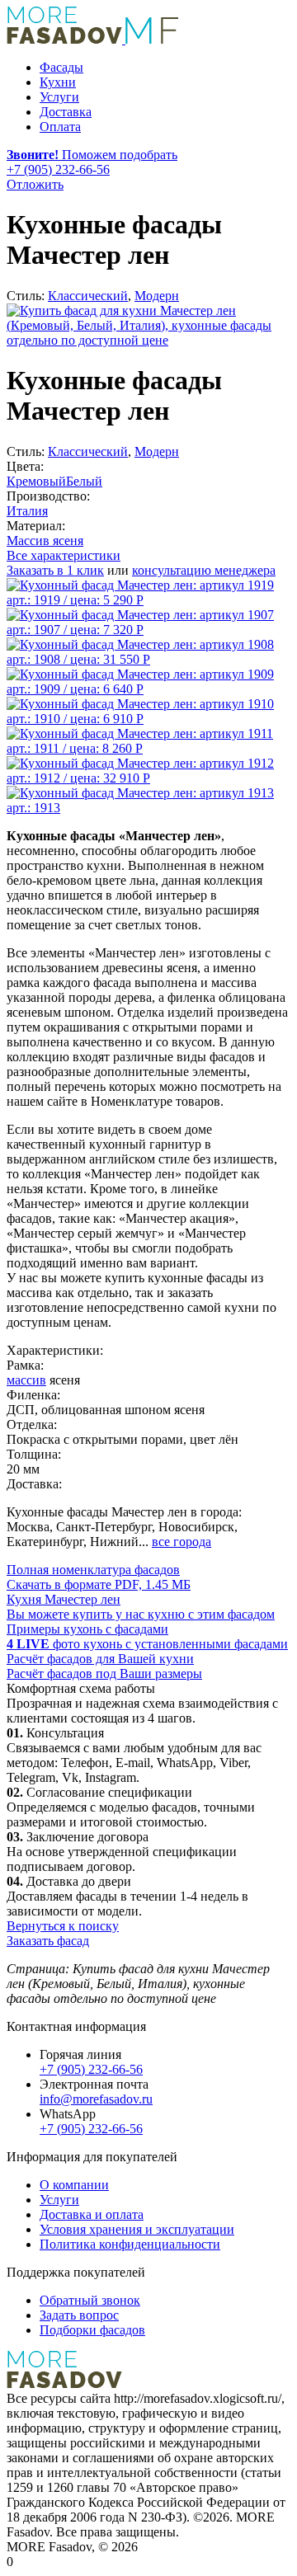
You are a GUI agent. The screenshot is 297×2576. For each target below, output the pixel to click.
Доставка (66, 112)
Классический (88, 296)
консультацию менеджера (204, 570)
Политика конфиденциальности (130, 2244)
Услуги (59, 97)
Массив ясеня (45, 541)
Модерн (157, 296)
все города (181, 1542)
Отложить (35, 184)
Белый (84, 481)
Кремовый (36, 481)
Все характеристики (64, 555)
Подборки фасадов (92, 2330)
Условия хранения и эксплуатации (137, 2229)
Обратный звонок (90, 2300)
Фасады (61, 67)
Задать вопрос (79, 2315)
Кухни (58, 82)
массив (26, 1380)
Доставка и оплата (92, 2214)
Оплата (60, 127)
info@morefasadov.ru (96, 2099)
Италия (27, 511)
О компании (74, 2185)
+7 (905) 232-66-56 (91, 2069)
